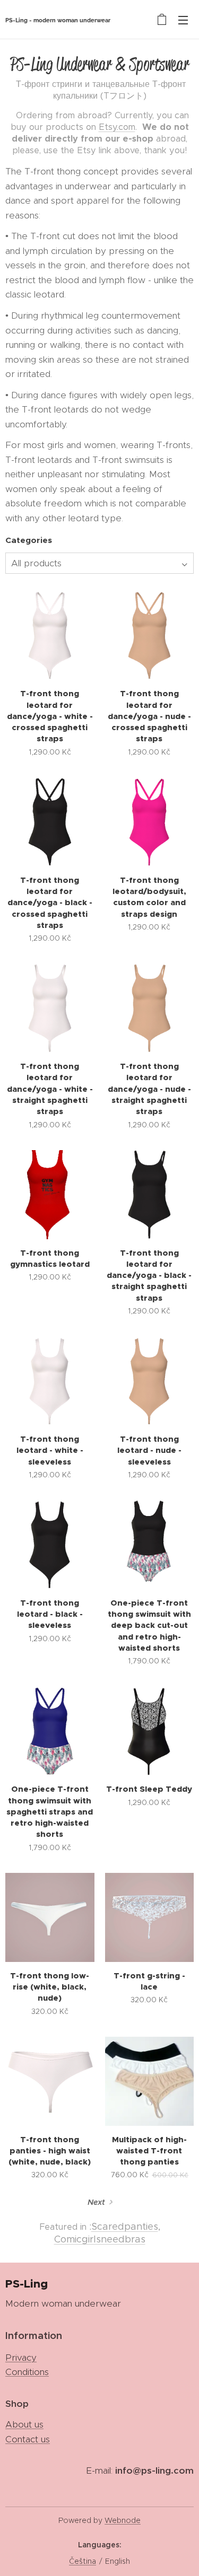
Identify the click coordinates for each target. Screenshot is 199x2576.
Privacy (21, 2358)
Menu (183, 20)
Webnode (123, 2520)
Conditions (27, 2372)
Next (96, 2202)
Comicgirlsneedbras (100, 2239)
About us (24, 2424)
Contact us (28, 2439)
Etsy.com (117, 127)
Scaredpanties (125, 2227)
